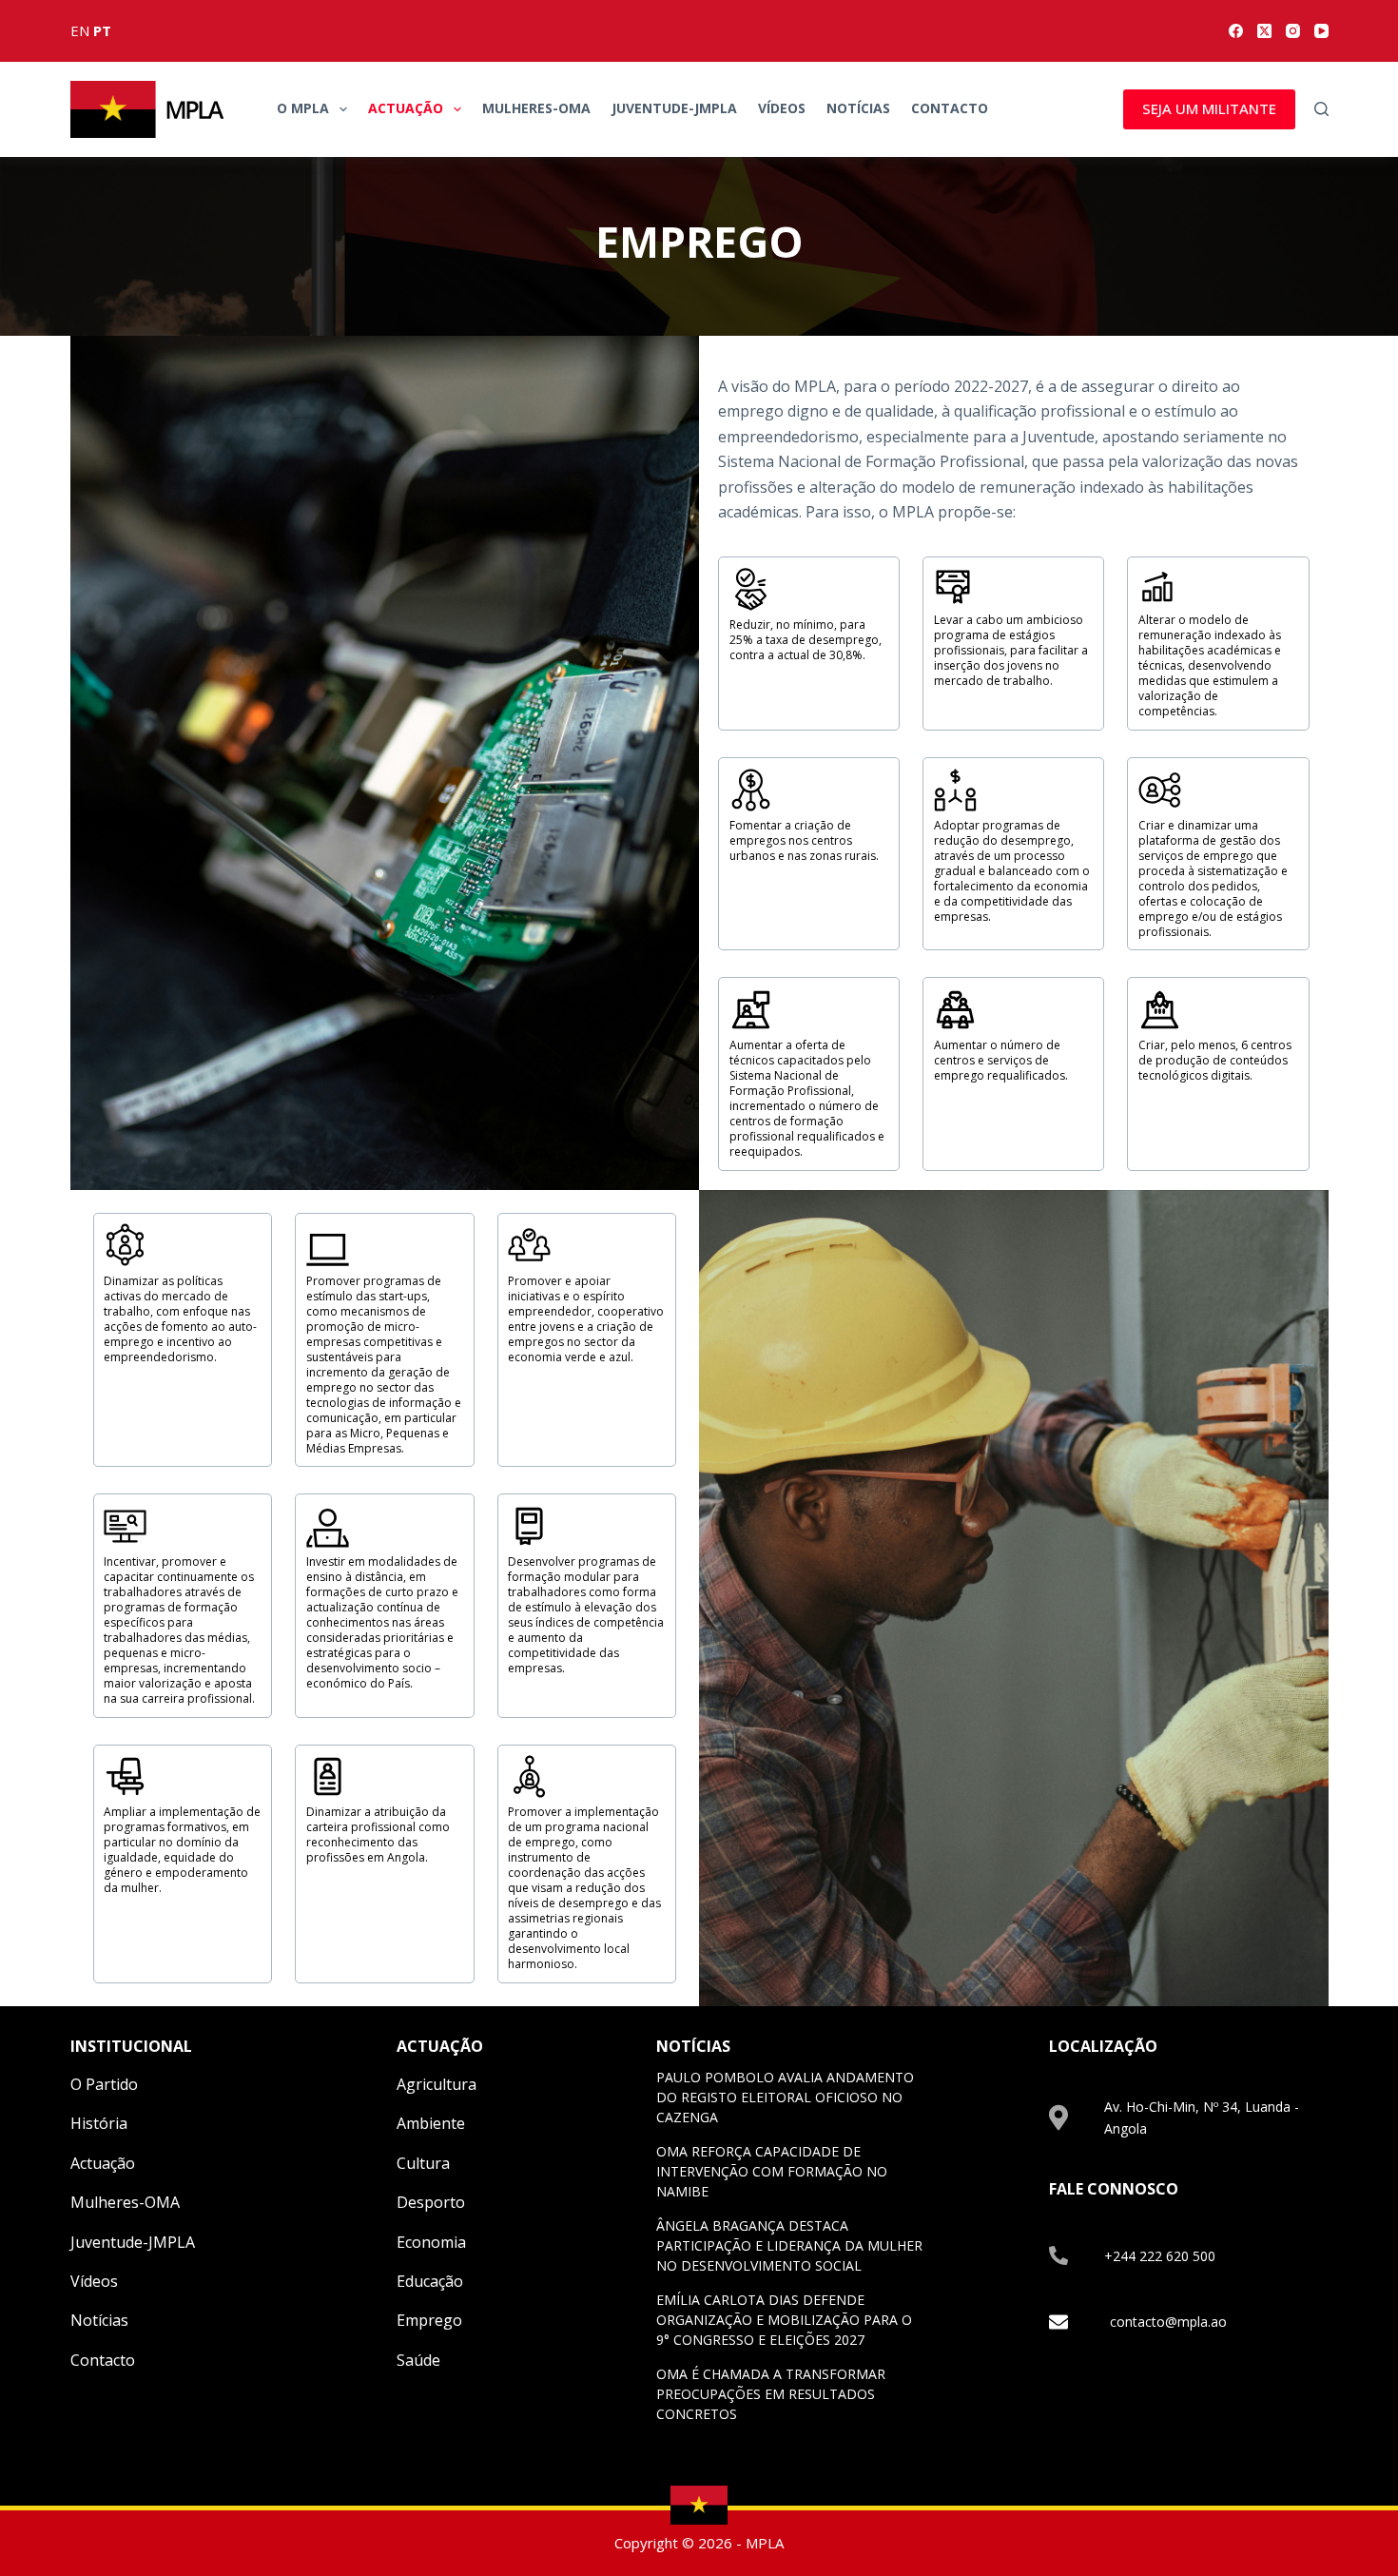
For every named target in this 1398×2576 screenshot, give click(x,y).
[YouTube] (1321, 31)
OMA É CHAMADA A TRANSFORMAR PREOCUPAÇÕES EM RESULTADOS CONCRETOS (771, 2394)
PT (102, 30)
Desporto (431, 2202)
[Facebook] (1236, 31)
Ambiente (431, 2123)
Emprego (429, 2320)
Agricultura (437, 2084)
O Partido (104, 2084)
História (99, 2123)
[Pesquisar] (1321, 109)
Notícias (858, 108)
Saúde (418, 2360)
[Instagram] (1293, 31)
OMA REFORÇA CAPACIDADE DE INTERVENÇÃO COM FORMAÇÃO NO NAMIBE (772, 2171)
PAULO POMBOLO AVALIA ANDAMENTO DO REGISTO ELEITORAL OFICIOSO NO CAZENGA (785, 2097)
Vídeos (782, 108)
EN (80, 30)
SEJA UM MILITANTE (1209, 108)
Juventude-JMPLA (674, 108)
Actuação (406, 108)
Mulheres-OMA (536, 108)
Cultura (423, 2163)
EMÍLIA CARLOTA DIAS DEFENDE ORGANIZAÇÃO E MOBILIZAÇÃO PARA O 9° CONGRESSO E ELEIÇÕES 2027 (784, 2320)
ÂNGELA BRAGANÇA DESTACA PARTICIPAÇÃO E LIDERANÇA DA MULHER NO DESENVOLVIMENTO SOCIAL (789, 2245)
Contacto (950, 108)
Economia (431, 2242)
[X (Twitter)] (1264, 31)
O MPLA (303, 108)
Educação (430, 2281)
